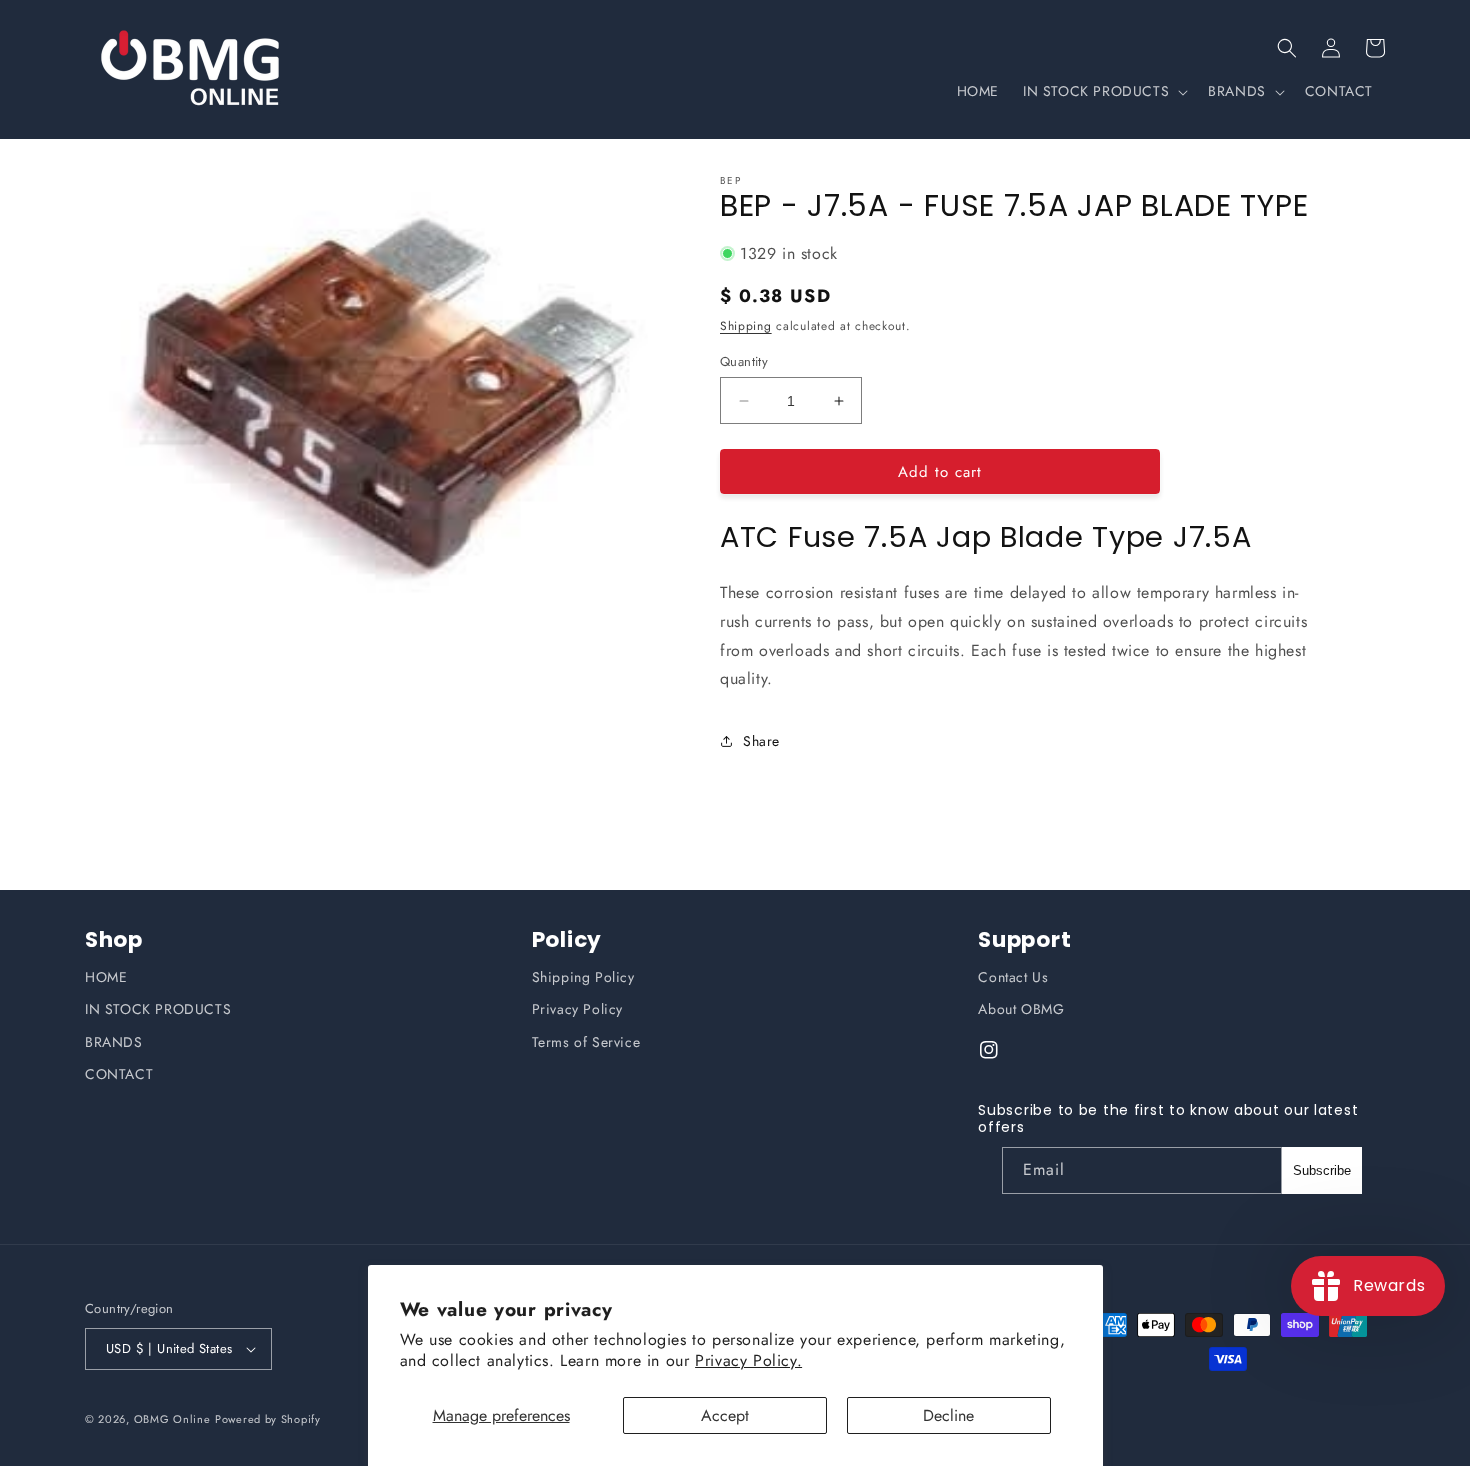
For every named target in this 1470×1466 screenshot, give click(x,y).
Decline (948, 1415)
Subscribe (1322, 1170)
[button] (1287, 48)
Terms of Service (586, 1042)
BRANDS (114, 1042)
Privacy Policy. (748, 1360)
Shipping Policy (583, 977)
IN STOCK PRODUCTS (158, 1009)
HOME (106, 977)
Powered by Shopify (268, 1419)
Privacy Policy (577, 1009)
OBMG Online (172, 1419)
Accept (725, 1415)
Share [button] (761, 741)
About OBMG (1021, 1009)
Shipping (746, 326)
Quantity (744, 361)
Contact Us (1013, 977)
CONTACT (119, 1074)
